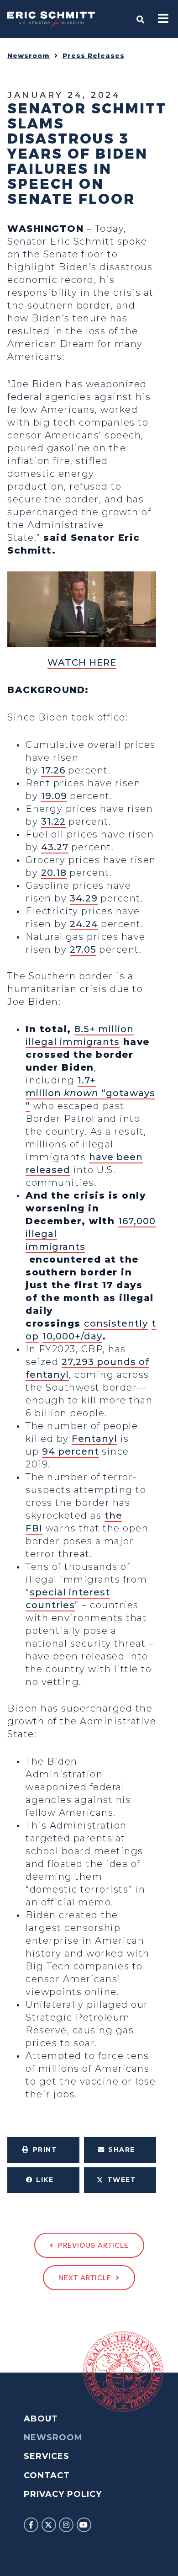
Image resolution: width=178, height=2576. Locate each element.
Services (47, 2456)
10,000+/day (72, 1336)
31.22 (53, 821)
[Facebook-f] (31, 2525)
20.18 (54, 873)
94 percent (71, 1451)
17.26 (53, 770)
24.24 (84, 924)
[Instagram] (66, 2525)
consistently (116, 1323)
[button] (43, 2150)
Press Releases (94, 56)
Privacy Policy (63, 2494)
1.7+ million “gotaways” (90, 1093)
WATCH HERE (82, 662)
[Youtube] (84, 2525)
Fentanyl (94, 1439)
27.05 (83, 949)
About (41, 2419)
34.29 (84, 898)
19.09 (54, 796)
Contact (47, 2475)
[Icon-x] (49, 2525)
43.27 (55, 847)
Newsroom (29, 56)
